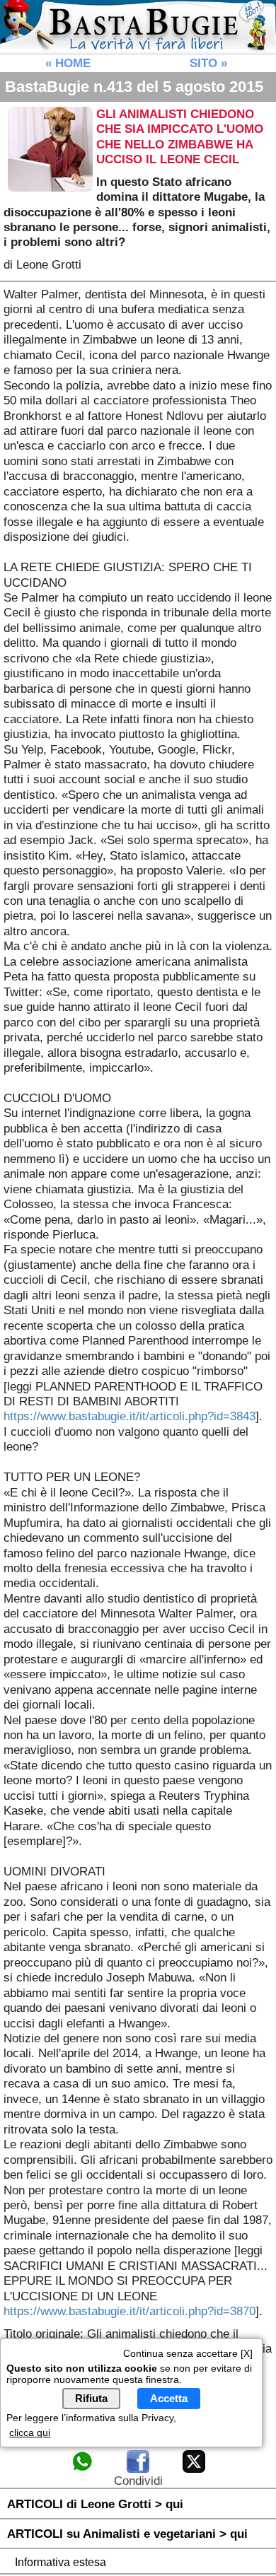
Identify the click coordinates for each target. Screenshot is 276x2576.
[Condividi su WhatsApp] (82, 2470)
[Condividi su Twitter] (194, 2470)
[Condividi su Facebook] (138, 2470)
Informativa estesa (61, 2562)
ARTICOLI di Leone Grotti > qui (95, 2504)
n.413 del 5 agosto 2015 (134, 87)
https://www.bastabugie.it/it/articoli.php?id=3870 (130, 2311)
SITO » (208, 63)
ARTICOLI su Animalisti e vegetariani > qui (127, 2534)
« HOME (68, 63)
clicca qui (30, 2432)
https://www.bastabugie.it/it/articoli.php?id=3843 (130, 1416)
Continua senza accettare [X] (188, 2353)
